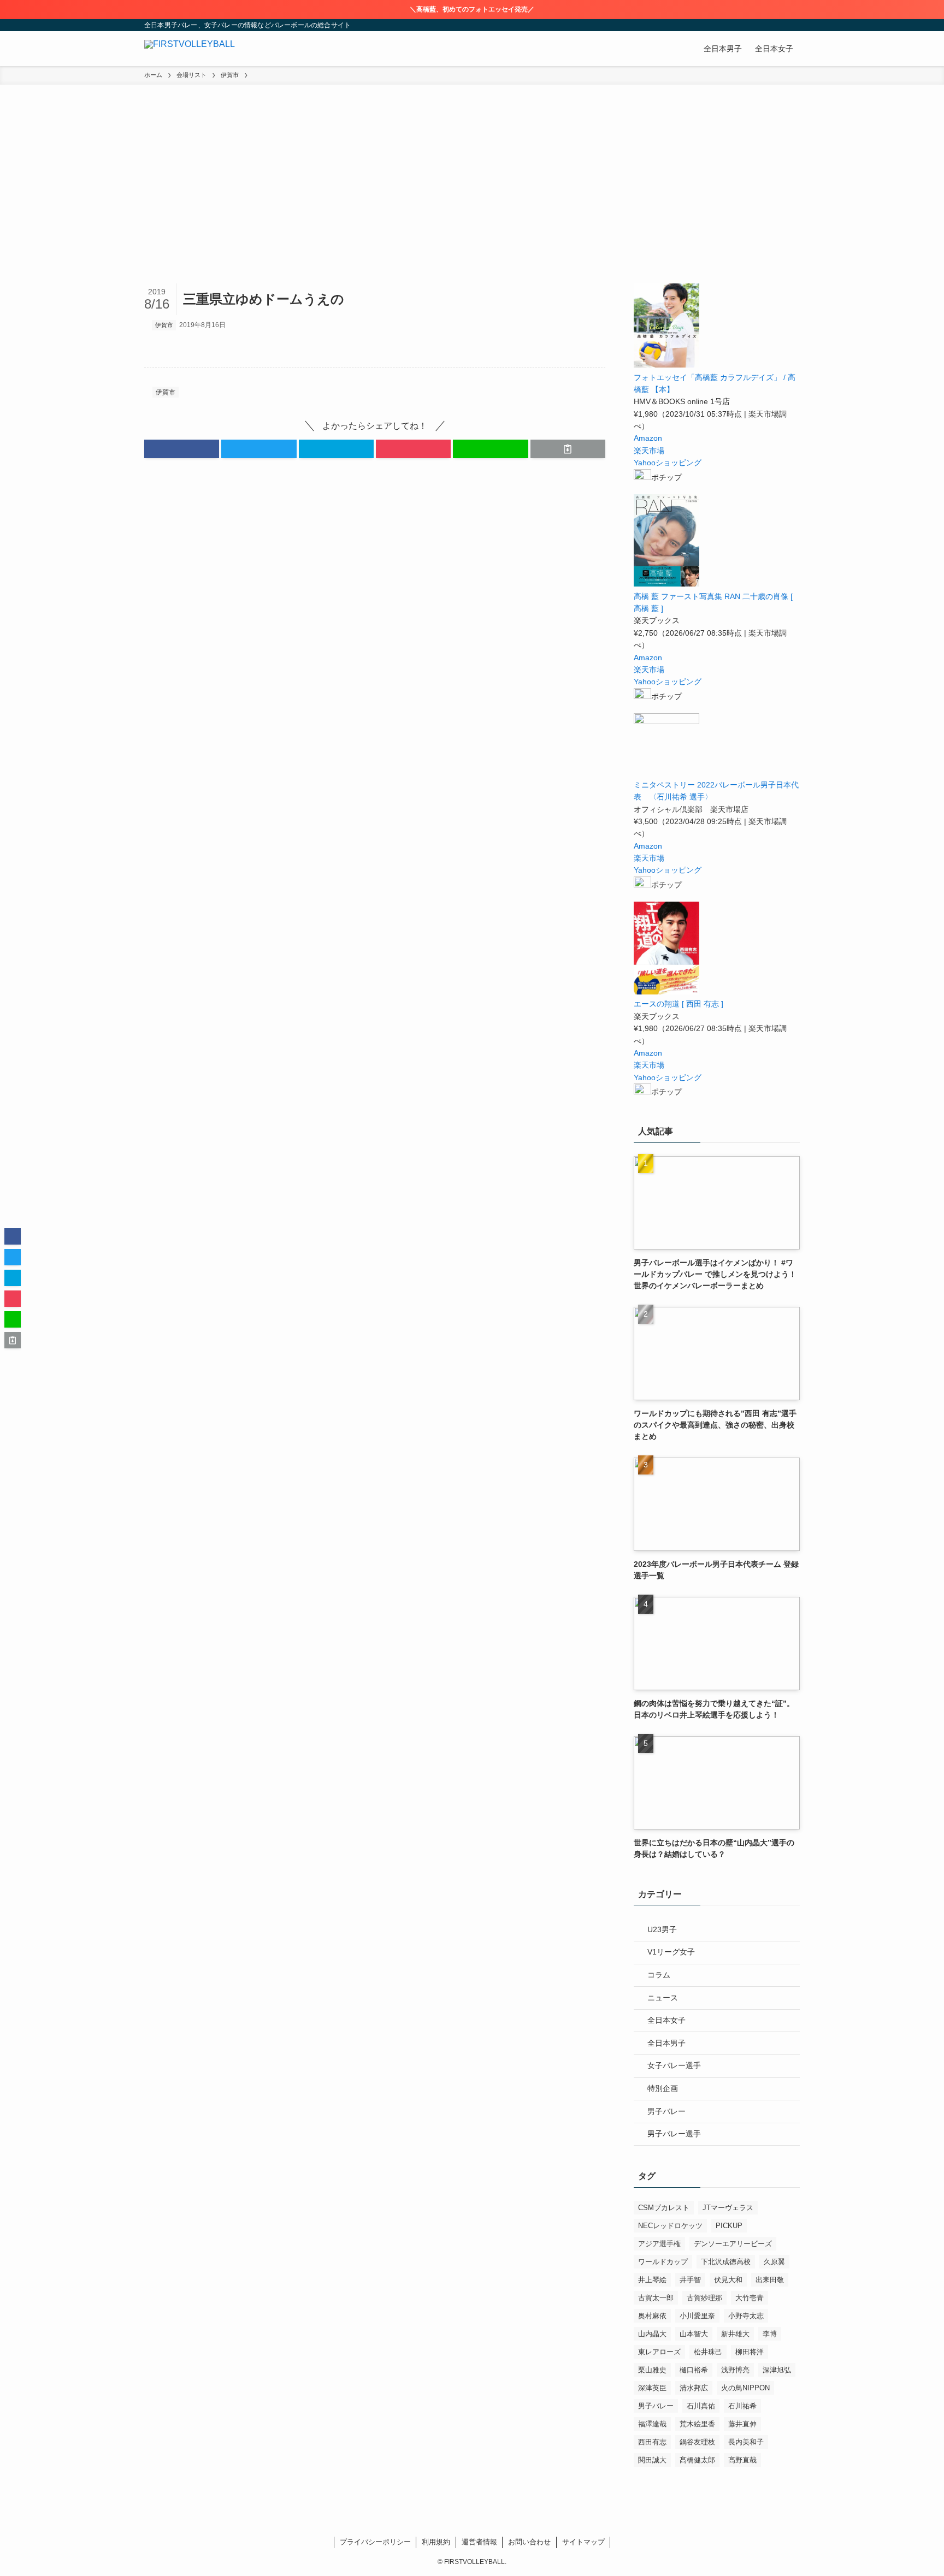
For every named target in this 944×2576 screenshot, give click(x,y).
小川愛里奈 (697, 2316)
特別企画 (663, 2088)
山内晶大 (652, 2334)
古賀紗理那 (704, 2298)
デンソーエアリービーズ (733, 2244)
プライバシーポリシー (375, 2542)
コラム (659, 1975)
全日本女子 (666, 2020)
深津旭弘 (777, 2370)
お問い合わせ (529, 2542)
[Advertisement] (472, 202)
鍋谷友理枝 (697, 2442)
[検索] (793, 25)
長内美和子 (746, 2442)
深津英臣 (652, 2388)
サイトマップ (583, 2542)
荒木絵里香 (697, 2424)
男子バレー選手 (674, 2134)
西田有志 (652, 2442)
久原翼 (774, 2262)
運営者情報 (479, 2542)
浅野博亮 (735, 2370)
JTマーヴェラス (728, 2208)
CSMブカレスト (664, 2208)
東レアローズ (659, 2352)
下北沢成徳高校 (726, 2262)
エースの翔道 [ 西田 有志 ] (678, 1004)
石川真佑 (701, 2406)
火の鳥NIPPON (745, 2388)
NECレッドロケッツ (670, 2226)
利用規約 (436, 2542)
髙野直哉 (742, 2460)
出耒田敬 (770, 2280)
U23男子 (662, 1929)
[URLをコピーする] (568, 449)
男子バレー (666, 2111)
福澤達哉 (652, 2424)
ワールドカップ (663, 2262)
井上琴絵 (652, 2280)
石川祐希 (742, 2406)
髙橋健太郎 (697, 2460)
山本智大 (694, 2334)
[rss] (778, 25)
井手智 (690, 2280)
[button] (182, 449)
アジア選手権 (659, 2244)
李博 (770, 2334)
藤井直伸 (742, 2424)
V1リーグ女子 (671, 1952)
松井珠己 (708, 2352)
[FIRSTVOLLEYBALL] (190, 49)
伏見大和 (728, 2280)
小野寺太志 (746, 2316)
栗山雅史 (652, 2370)
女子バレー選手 (674, 2065)
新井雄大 (735, 2334)
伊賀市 (164, 325)
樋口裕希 (694, 2370)
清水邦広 (694, 2388)
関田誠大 (652, 2460)
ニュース (663, 1998)
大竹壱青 (750, 2298)
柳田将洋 (750, 2352)
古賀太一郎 (656, 2298)
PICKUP (729, 2226)
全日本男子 (666, 2043)
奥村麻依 (652, 2316)
